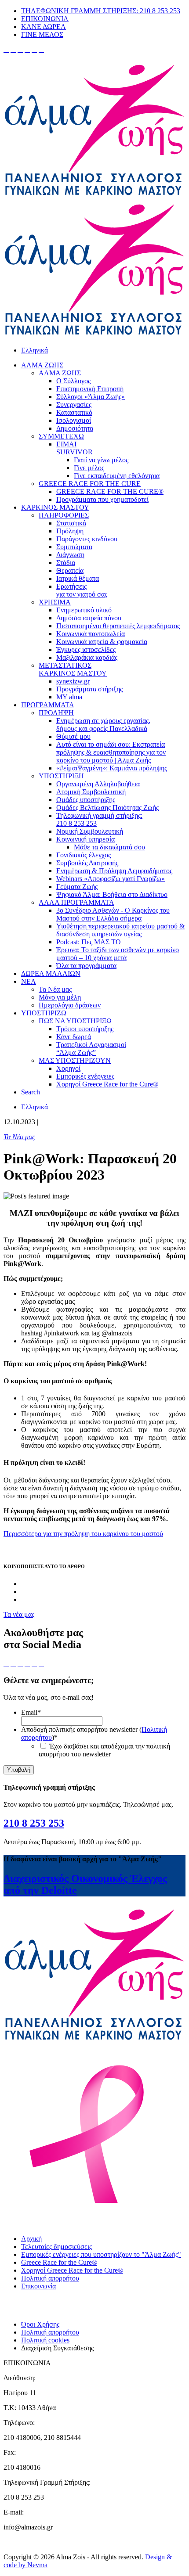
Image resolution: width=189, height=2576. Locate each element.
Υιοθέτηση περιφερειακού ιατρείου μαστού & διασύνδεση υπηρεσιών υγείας (120, 930)
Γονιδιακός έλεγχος (84, 855)
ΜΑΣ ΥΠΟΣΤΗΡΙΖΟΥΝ (75, 1060)
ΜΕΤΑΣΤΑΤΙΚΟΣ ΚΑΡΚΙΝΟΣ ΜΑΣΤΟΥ (73, 669)
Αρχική (31, 2239)
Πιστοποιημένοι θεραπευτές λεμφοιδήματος (118, 626)
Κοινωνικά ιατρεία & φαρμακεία (102, 642)
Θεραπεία (70, 570)
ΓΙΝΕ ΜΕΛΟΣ (42, 34)
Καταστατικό (74, 412)
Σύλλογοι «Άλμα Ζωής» (91, 397)
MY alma (69, 697)
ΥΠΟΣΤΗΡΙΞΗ (61, 776)
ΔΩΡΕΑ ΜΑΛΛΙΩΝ (51, 973)
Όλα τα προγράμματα (86, 966)
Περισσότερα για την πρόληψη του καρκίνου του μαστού (83, 1534)
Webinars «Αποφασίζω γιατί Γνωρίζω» (111, 879)
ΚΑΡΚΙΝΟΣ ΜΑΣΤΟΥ (55, 507)
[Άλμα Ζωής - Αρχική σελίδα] (94, 196)
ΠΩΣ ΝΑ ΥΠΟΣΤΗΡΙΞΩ (75, 1021)
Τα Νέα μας (55, 989)
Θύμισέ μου (73, 736)
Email (31, 1712)
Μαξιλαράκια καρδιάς (87, 657)
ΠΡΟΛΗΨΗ (56, 713)
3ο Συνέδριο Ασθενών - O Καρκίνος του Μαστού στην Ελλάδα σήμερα (113, 914)
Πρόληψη (70, 531)
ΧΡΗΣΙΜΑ (55, 602)
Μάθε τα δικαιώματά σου (109, 847)
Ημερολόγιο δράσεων (70, 1005)
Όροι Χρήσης (40, 2324)
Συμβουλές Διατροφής (87, 863)
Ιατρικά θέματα (78, 578)
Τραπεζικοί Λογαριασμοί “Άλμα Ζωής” (91, 1049)
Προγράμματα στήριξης (89, 689)
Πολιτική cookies (45, 2340)
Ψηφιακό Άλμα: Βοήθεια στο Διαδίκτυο (112, 894)
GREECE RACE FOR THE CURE (90, 484)
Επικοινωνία (38, 2286)
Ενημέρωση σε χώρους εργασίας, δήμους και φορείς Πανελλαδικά (103, 725)
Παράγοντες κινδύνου (87, 539)
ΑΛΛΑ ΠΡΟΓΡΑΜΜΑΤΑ (76, 902)
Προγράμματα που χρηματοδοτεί (102, 499)
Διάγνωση (70, 555)
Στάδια (66, 563)
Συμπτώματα (74, 547)
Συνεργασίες (74, 405)
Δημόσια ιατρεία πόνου (89, 618)
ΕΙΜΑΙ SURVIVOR (75, 448)
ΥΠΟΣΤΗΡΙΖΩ (44, 1013)
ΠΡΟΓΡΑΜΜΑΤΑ (48, 705)
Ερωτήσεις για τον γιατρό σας (82, 590)
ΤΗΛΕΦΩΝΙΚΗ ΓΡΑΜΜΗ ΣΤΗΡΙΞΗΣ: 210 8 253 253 (101, 11)
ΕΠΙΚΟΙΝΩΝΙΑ (45, 19)
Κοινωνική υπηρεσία (85, 839)
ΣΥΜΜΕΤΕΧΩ (61, 436)
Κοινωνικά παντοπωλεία (91, 634)
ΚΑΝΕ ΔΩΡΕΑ (44, 27)
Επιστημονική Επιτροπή (90, 389)
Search (31, 1092)
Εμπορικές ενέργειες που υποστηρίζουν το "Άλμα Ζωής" (101, 2254)
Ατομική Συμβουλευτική (91, 792)
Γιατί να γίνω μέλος (101, 460)
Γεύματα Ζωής (77, 887)
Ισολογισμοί (74, 420)
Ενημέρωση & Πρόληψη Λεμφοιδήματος (114, 871)
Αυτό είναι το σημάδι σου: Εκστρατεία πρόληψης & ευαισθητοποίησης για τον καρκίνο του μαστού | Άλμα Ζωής (111, 752)
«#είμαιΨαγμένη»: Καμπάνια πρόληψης (112, 768)
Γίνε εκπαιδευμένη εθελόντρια (117, 476)
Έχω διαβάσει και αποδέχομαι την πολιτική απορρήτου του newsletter (104, 1750)
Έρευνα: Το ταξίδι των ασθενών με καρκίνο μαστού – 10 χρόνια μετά (118, 954)
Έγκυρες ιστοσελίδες (86, 649)
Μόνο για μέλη (60, 997)
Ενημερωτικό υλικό (84, 610)
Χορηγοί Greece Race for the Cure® (107, 1084)
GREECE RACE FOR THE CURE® (110, 491)
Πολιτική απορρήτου (50, 2278)
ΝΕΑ (29, 981)
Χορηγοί (68, 1068)
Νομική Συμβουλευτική (90, 831)
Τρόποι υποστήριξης (85, 1029)
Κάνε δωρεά (74, 1037)
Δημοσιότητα (75, 428)
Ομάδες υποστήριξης (86, 800)
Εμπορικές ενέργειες (85, 1076)
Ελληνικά (35, 350)
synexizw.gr (73, 681)
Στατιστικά (71, 523)
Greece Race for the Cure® (59, 2262)
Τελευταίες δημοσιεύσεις (56, 2247)
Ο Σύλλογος (73, 381)
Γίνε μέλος (89, 468)
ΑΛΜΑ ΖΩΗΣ (42, 365)
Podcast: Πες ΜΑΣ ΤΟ (89, 942)
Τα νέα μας (19, 1614)
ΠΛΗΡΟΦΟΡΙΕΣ (64, 515)
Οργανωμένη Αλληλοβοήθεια (98, 784)
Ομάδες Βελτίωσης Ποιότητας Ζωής (107, 808)
